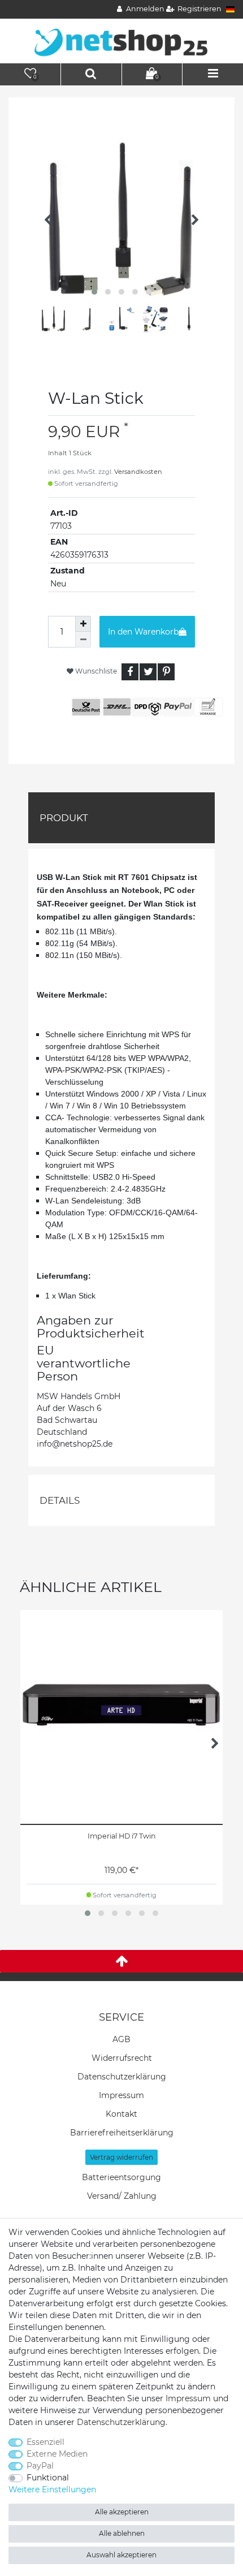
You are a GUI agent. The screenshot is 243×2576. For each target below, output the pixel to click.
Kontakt (121, 2114)
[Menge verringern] (83, 640)
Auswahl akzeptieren (121, 2555)
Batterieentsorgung (121, 2177)
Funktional (48, 2478)
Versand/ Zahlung (122, 2196)
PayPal (40, 2466)
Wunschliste (95, 671)
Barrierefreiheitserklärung (122, 2133)
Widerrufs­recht (122, 2058)
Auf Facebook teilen (130, 672)
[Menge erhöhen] (83, 624)
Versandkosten (138, 472)
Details (60, 1500)
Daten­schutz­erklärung (122, 2077)
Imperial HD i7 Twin (122, 1836)
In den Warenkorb (143, 632)
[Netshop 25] (121, 40)
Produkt (64, 818)
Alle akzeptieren (122, 2512)
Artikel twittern (148, 672)
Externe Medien (57, 2454)
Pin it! (166, 672)
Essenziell (45, 2442)
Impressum (121, 2095)
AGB (121, 2039)
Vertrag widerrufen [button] (121, 2157)
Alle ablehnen (122, 2533)
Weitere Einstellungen (52, 2489)
